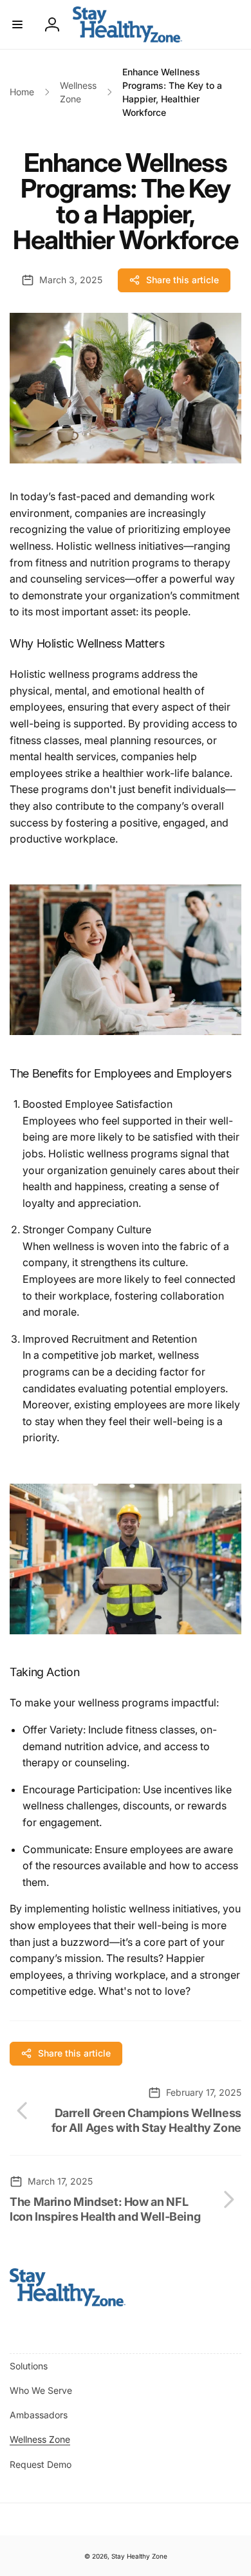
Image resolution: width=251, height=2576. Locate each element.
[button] (17, 24)
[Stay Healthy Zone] (68, 2302)
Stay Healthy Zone (139, 2556)
